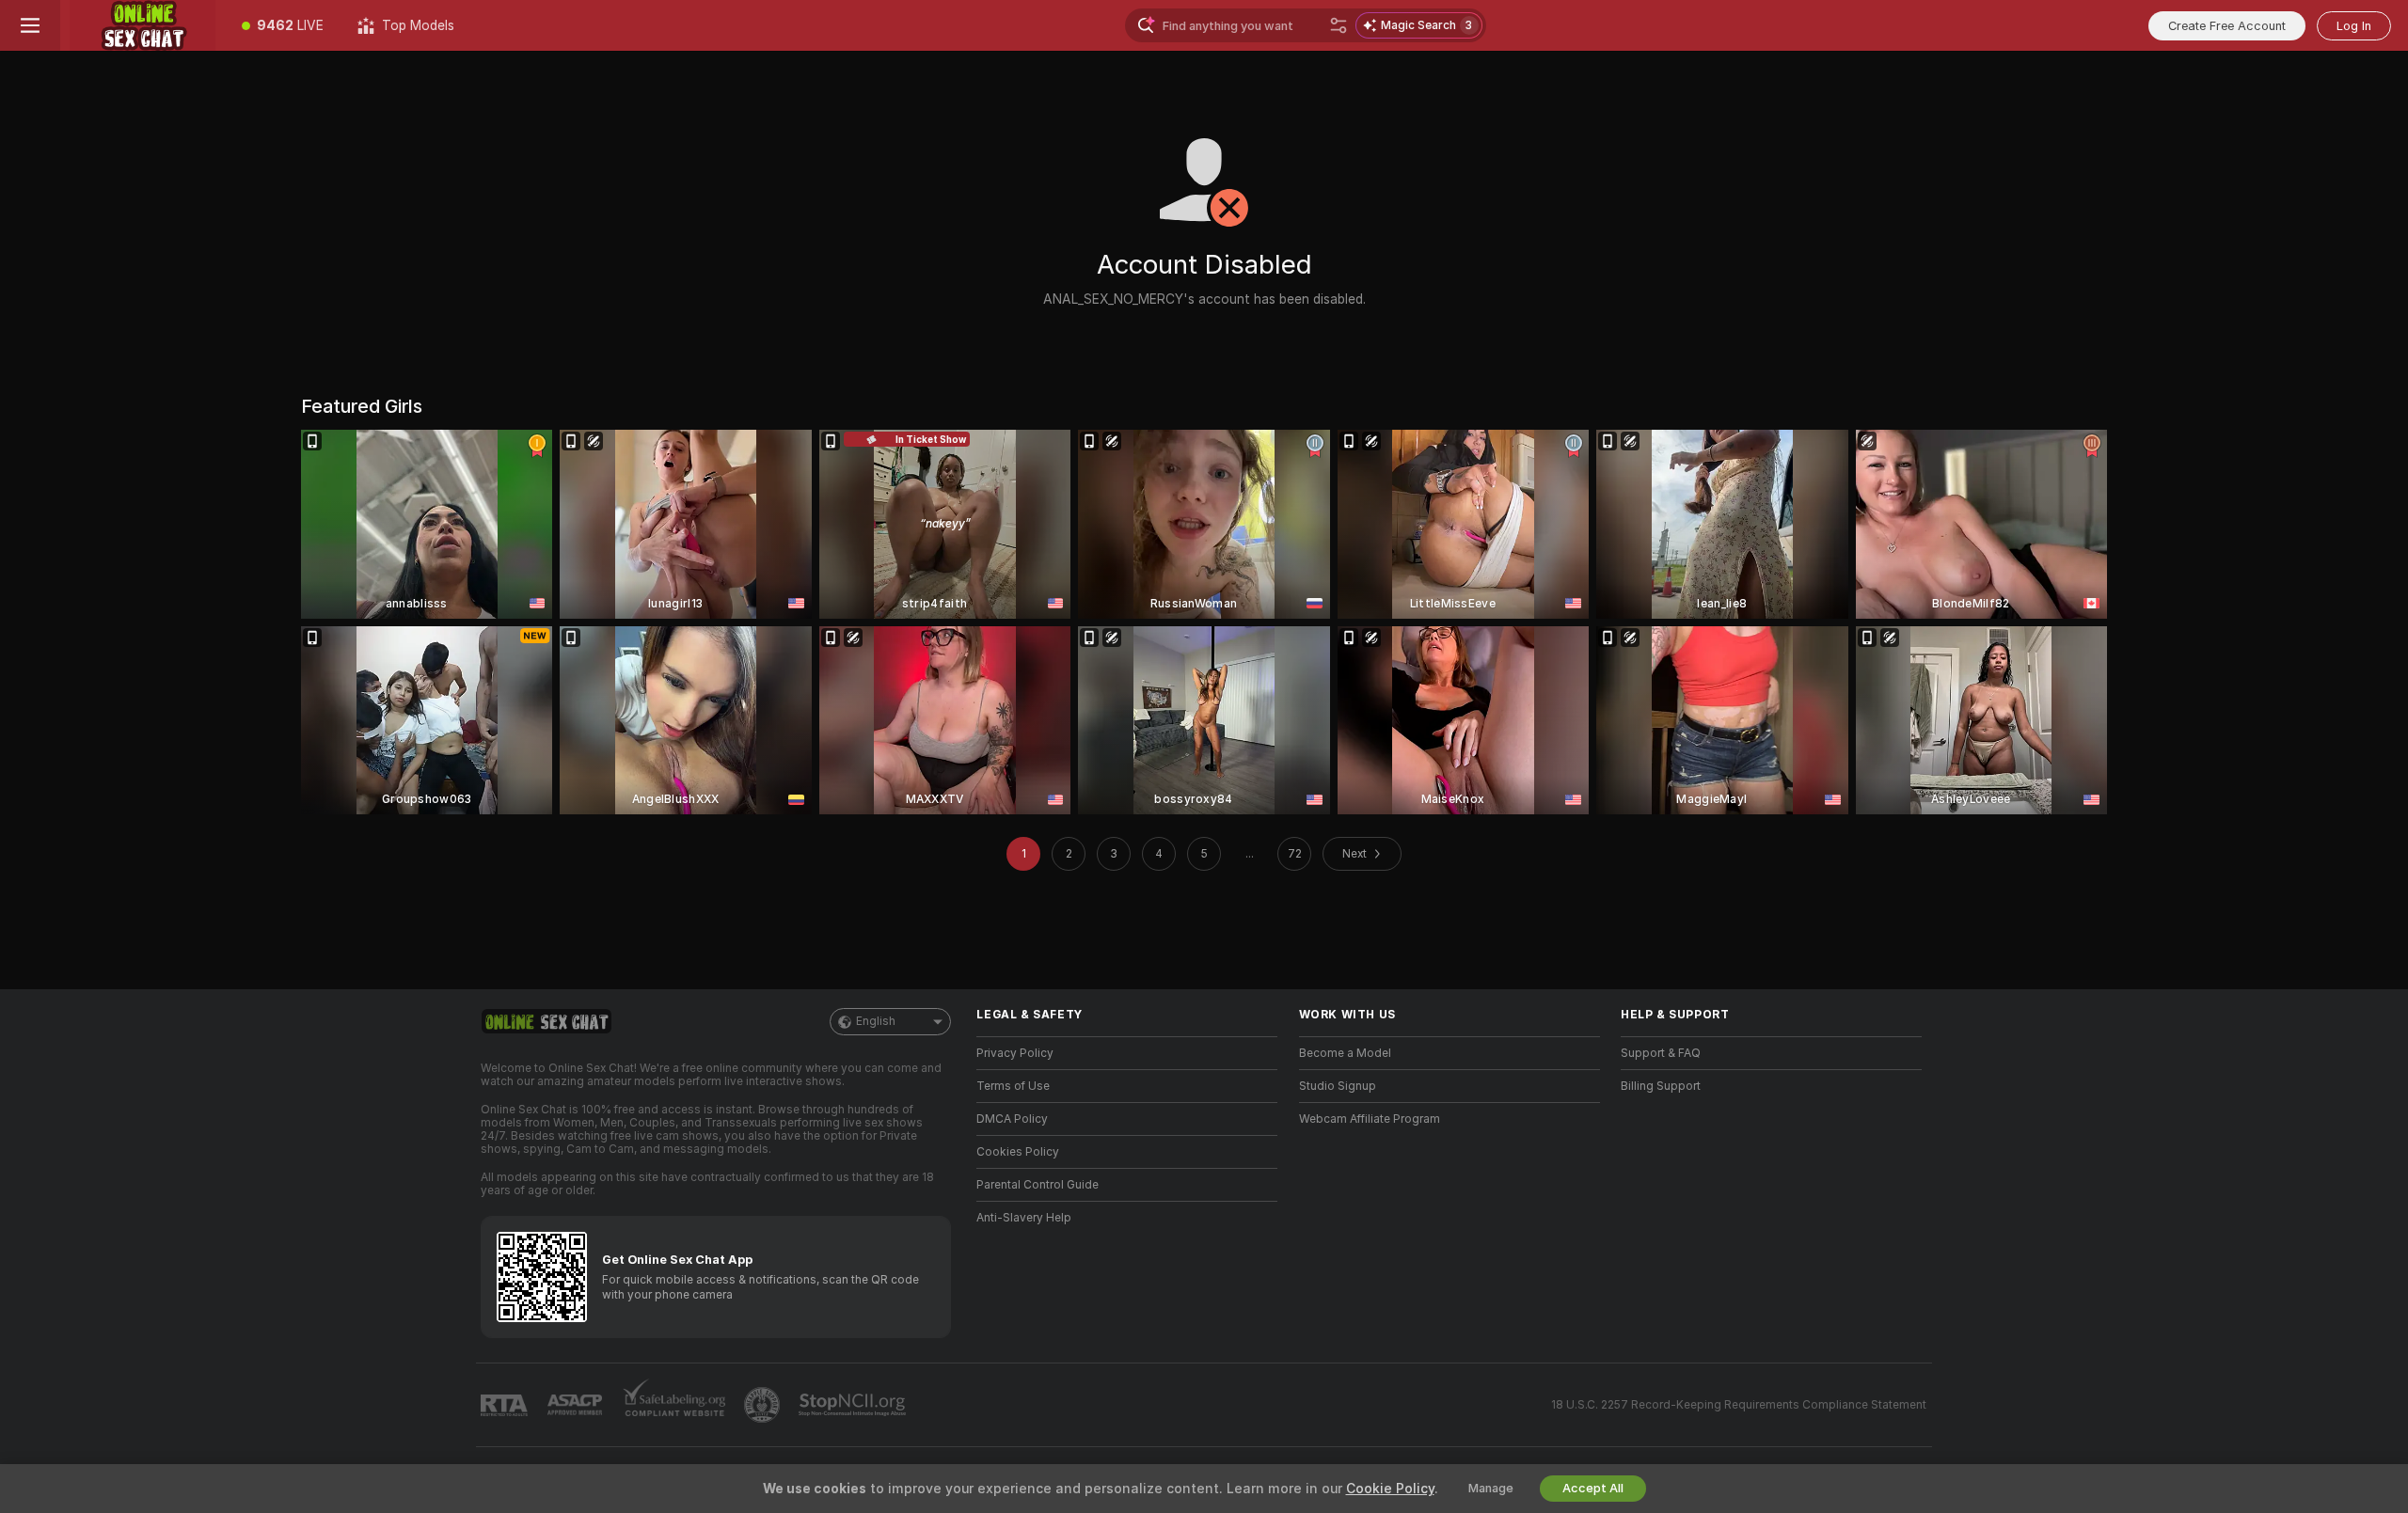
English (876, 1021)
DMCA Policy (1012, 1119)
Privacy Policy (1015, 1053)
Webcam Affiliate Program (1370, 1119)
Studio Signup (1338, 1086)
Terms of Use (1013, 1086)
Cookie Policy (1390, 1489)
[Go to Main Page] (143, 25)
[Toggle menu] (30, 25)
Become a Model (1345, 1053)
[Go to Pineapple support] (764, 1405)
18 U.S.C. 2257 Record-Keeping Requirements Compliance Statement (1739, 1405)
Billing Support (1661, 1086)
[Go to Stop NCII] (854, 1405)
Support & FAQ (1661, 1053)
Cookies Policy (1018, 1152)
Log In (2354, 26)
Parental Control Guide (1038, 1185)
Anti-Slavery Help (1024, 1218)
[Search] (1339, 25)
